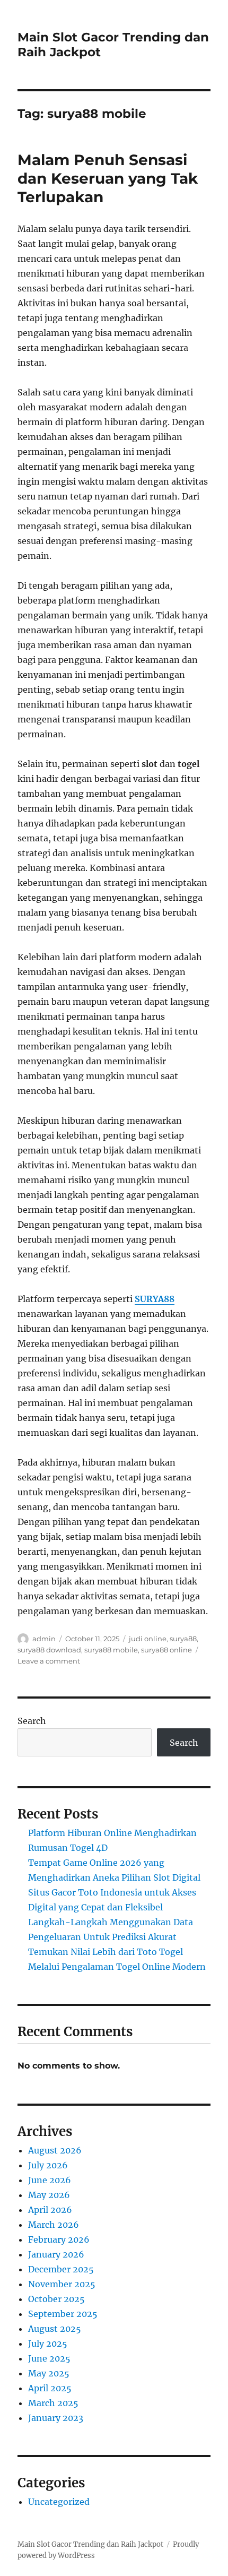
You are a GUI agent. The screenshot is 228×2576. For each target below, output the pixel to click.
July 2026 (48, 2165)
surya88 (183, 1639)
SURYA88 (155, 1299)
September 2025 (63, 2314)
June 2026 (50, 2180)
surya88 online (166, 1650)
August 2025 (55, 2329)
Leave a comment (49, 1661)
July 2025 (48, 2344)
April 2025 (50, 2388)
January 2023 (56, 2418)
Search (32, 1721)
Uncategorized (59, 2502)
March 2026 (54, 2225)
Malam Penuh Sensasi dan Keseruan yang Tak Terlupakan (108, 178)
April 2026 (50, 2210)
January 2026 (56, 2254)
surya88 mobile (111, 1650)
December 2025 (61, 2269)
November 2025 (62, 2284)
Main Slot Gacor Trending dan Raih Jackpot (90, 2544)
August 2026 (55, 2150)
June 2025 (49, 2358)
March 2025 (53, 2403)
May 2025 (49, 2373)
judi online (148, 1639)
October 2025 (56, 2299)
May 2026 (49, 2195)
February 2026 (59, 2239)
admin (44, 1639)
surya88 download (49, 1650)
